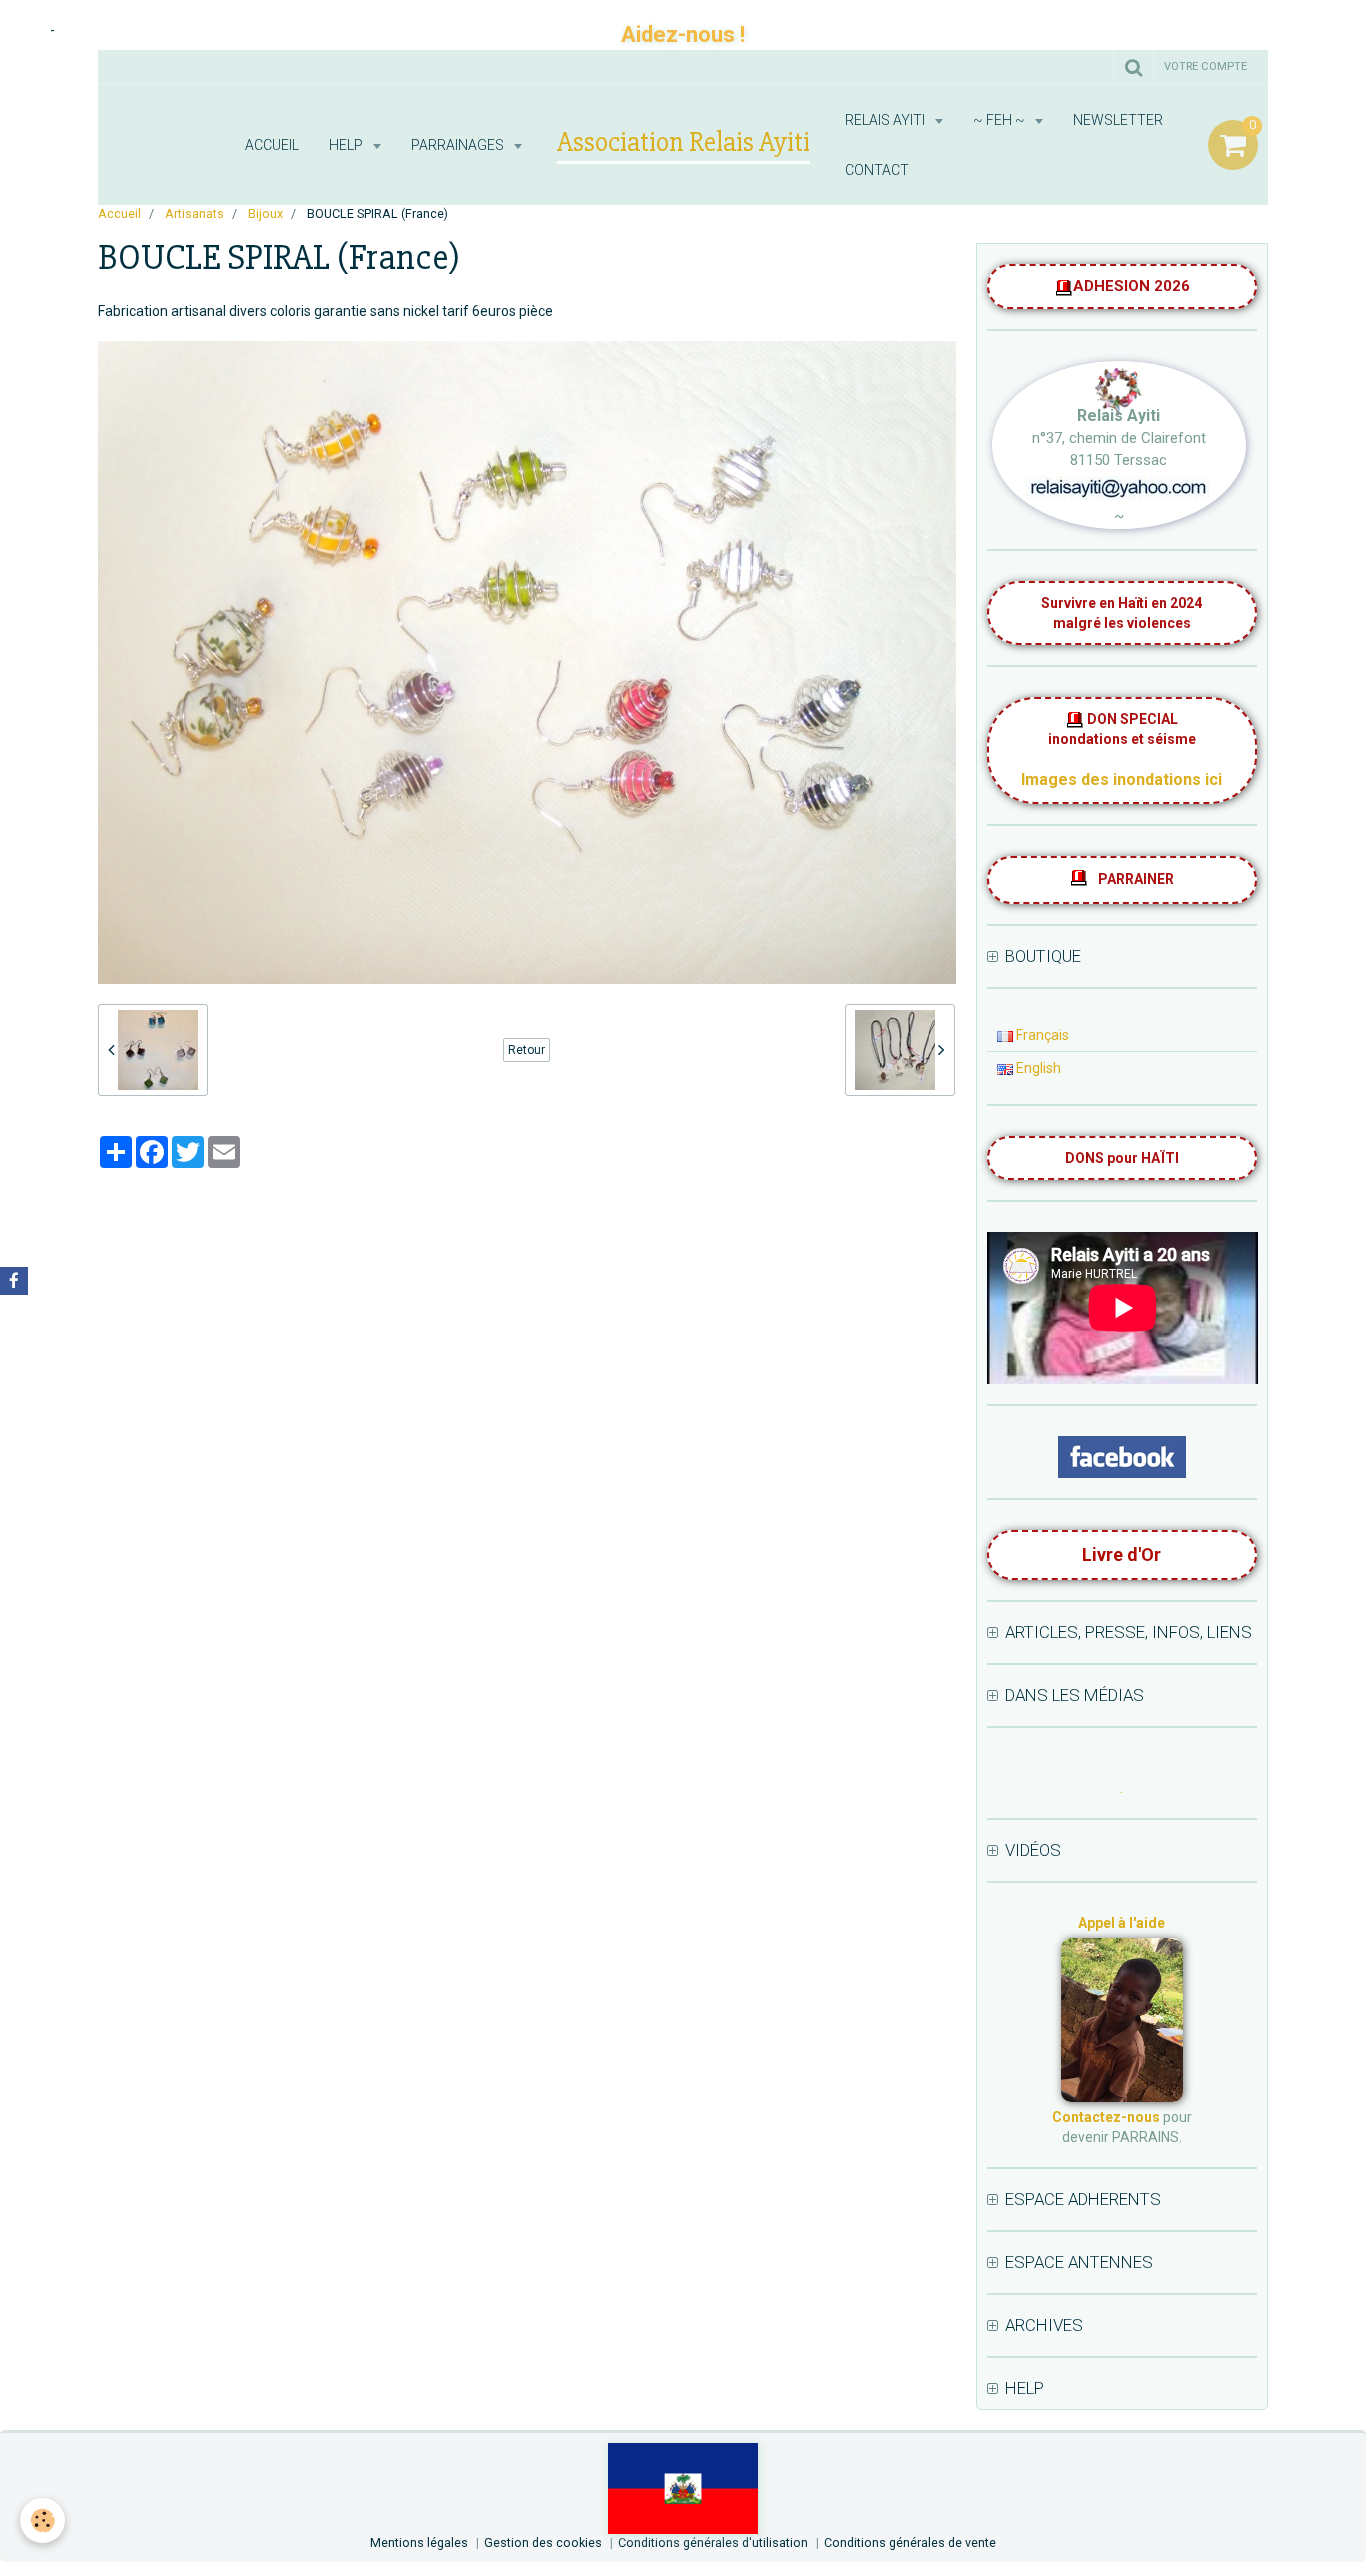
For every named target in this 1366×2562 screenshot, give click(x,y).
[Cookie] (42, 2520)
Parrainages (459, 145)
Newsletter (1118, 120)
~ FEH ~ (1000, 120)
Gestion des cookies (543, 2542)
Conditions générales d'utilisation (713, 2542)
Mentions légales (419, 2542)
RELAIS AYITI (886, 120)
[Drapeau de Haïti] (683, 2487)
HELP (347, 145)
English (1037, 1068)
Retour (526, 1050)
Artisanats (194, 213)
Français (1041, 1035)
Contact (877, 170)
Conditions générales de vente (910, 2542)
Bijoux (265, 213)
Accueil (272, 145)
